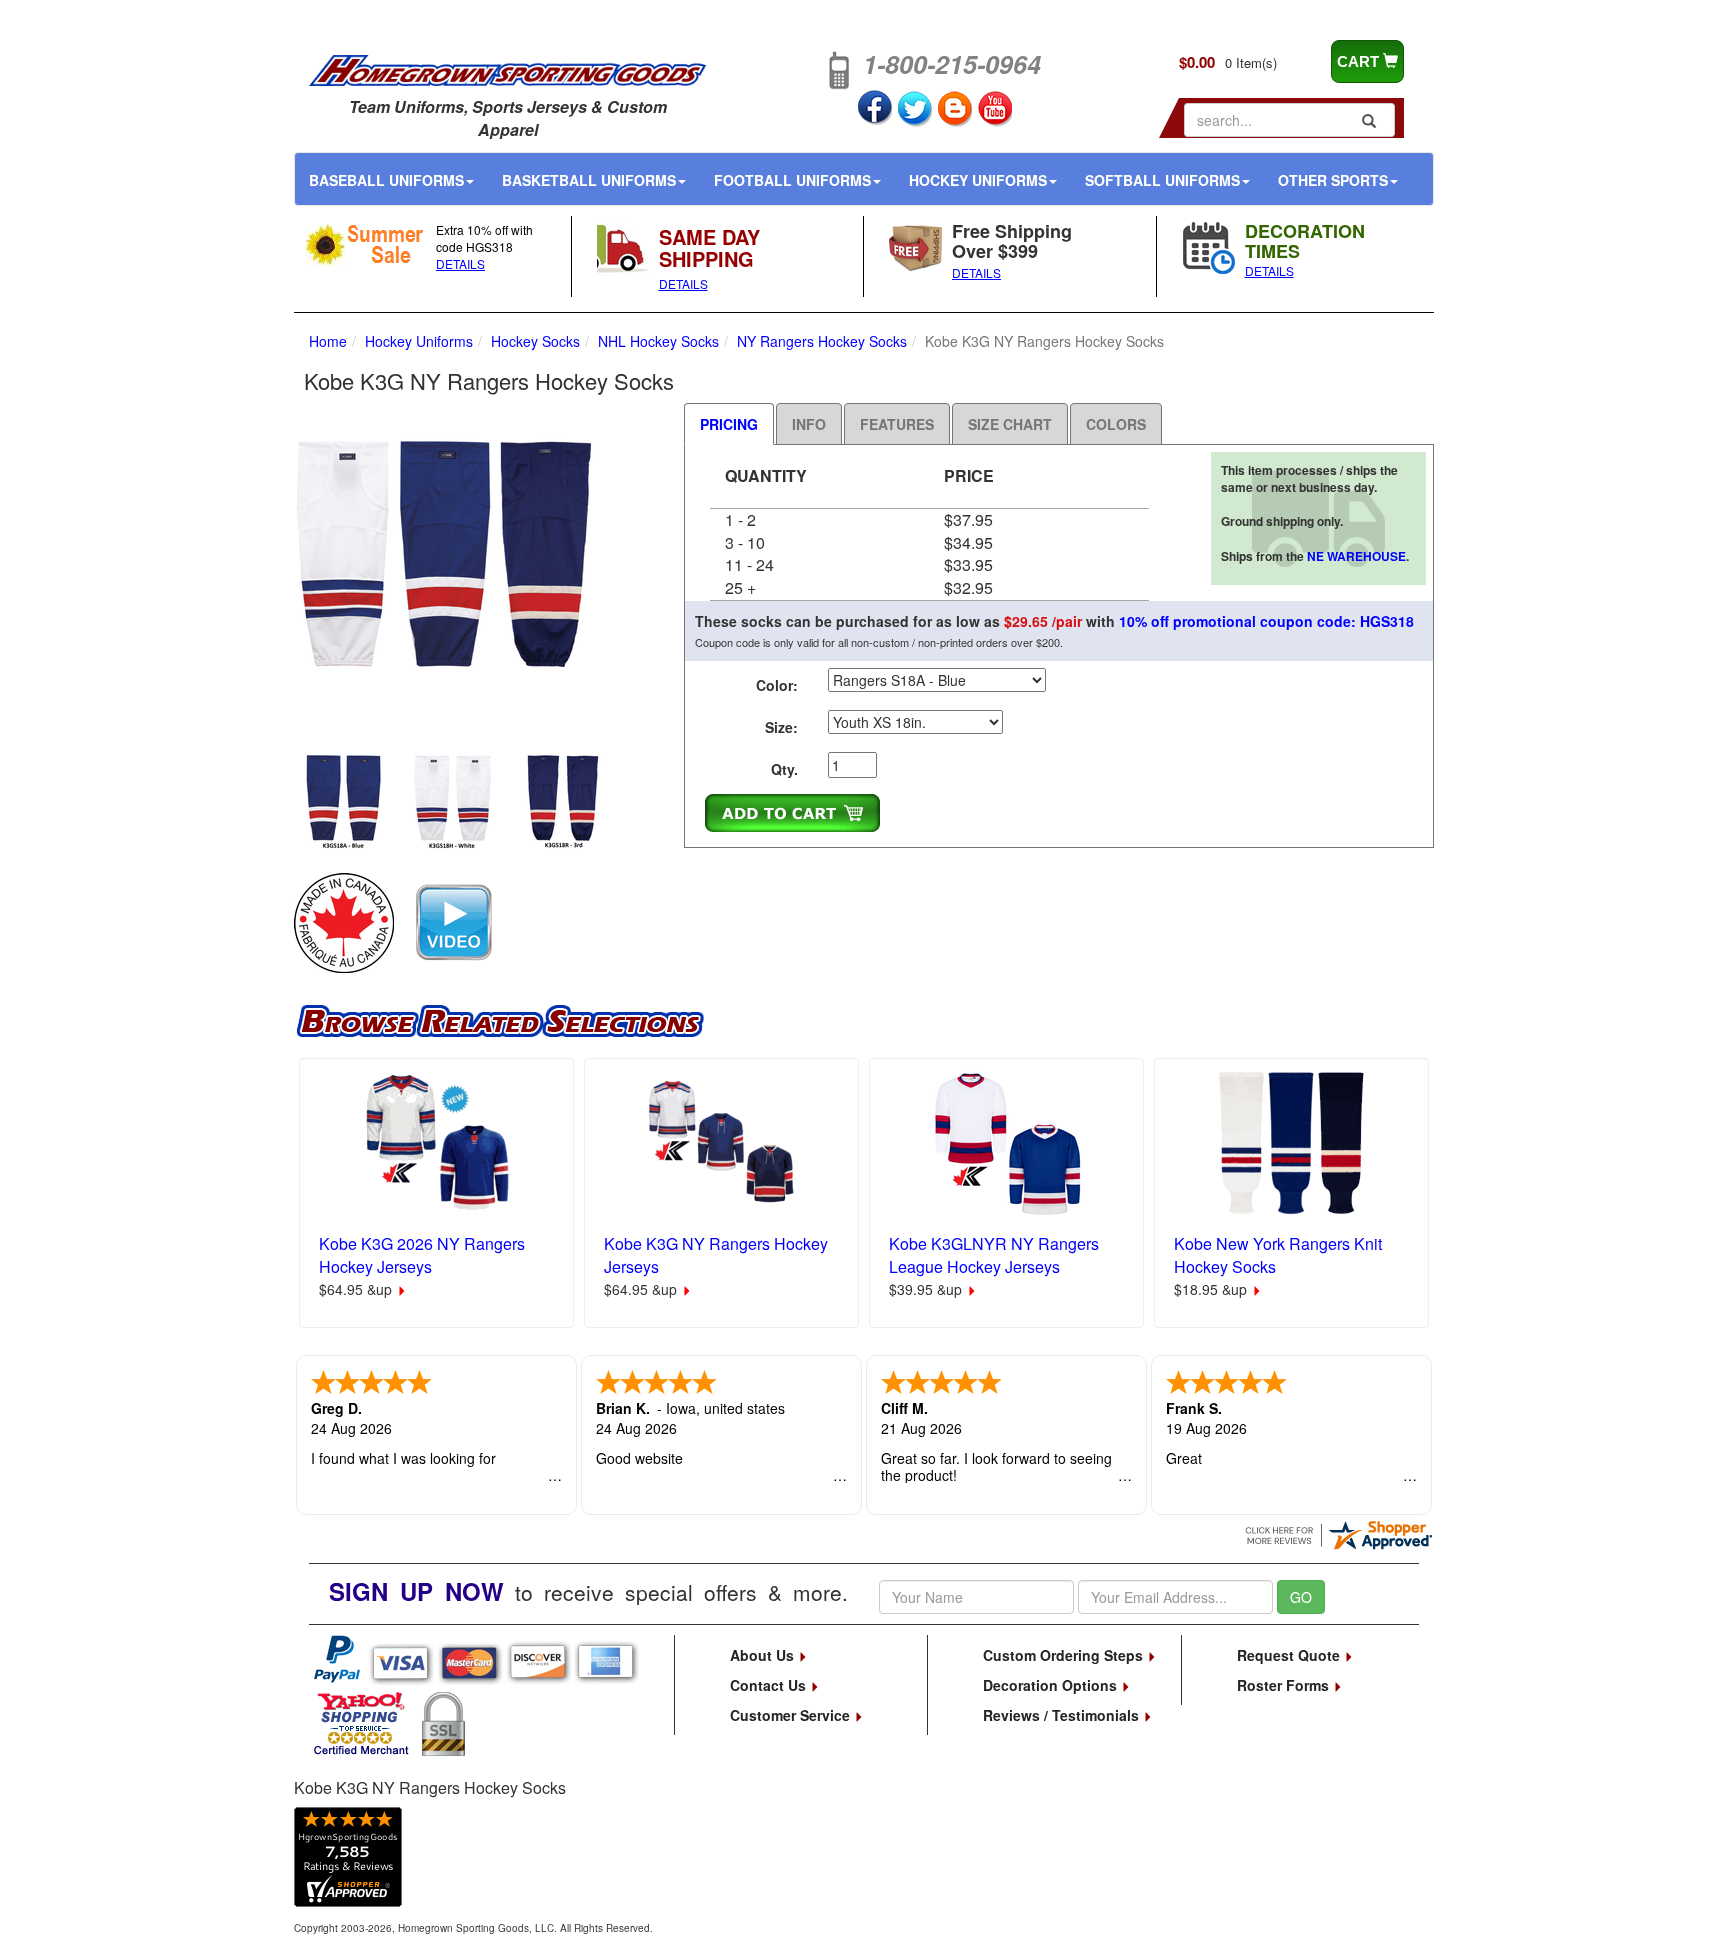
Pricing (729, 424)
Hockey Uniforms (978, 180)
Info (809, 424)
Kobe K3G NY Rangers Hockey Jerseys (716, 1255)
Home (328, 341)
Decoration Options (1052, 1685)
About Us (764, 1655)
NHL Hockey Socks (658, 341)
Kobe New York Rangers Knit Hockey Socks (1278, 1255)
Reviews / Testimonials (1063, 1715)
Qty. (784, 769)
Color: (777, 685)
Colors (1116, 424)
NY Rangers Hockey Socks (822, 341)
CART (1360, 61)
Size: (781, 727)
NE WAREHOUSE (1356, 556)
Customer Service (792, 1715)
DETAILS (460, 263)
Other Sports (1333, 180)
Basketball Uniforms (589, 180)
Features (897, 424)
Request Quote (1290, 1655)
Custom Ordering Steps (1065, 1655)
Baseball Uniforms (386, 180)
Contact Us (770, 1685)
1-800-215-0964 (952, 64)
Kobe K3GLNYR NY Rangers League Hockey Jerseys (994, 1255)
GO (1301, 1597)
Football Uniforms (792, 180)
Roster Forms (1285, 1685)
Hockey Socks (535, 341)
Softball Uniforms (1162, 180)
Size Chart (1010, 424)
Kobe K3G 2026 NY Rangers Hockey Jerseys (422, 1255)
